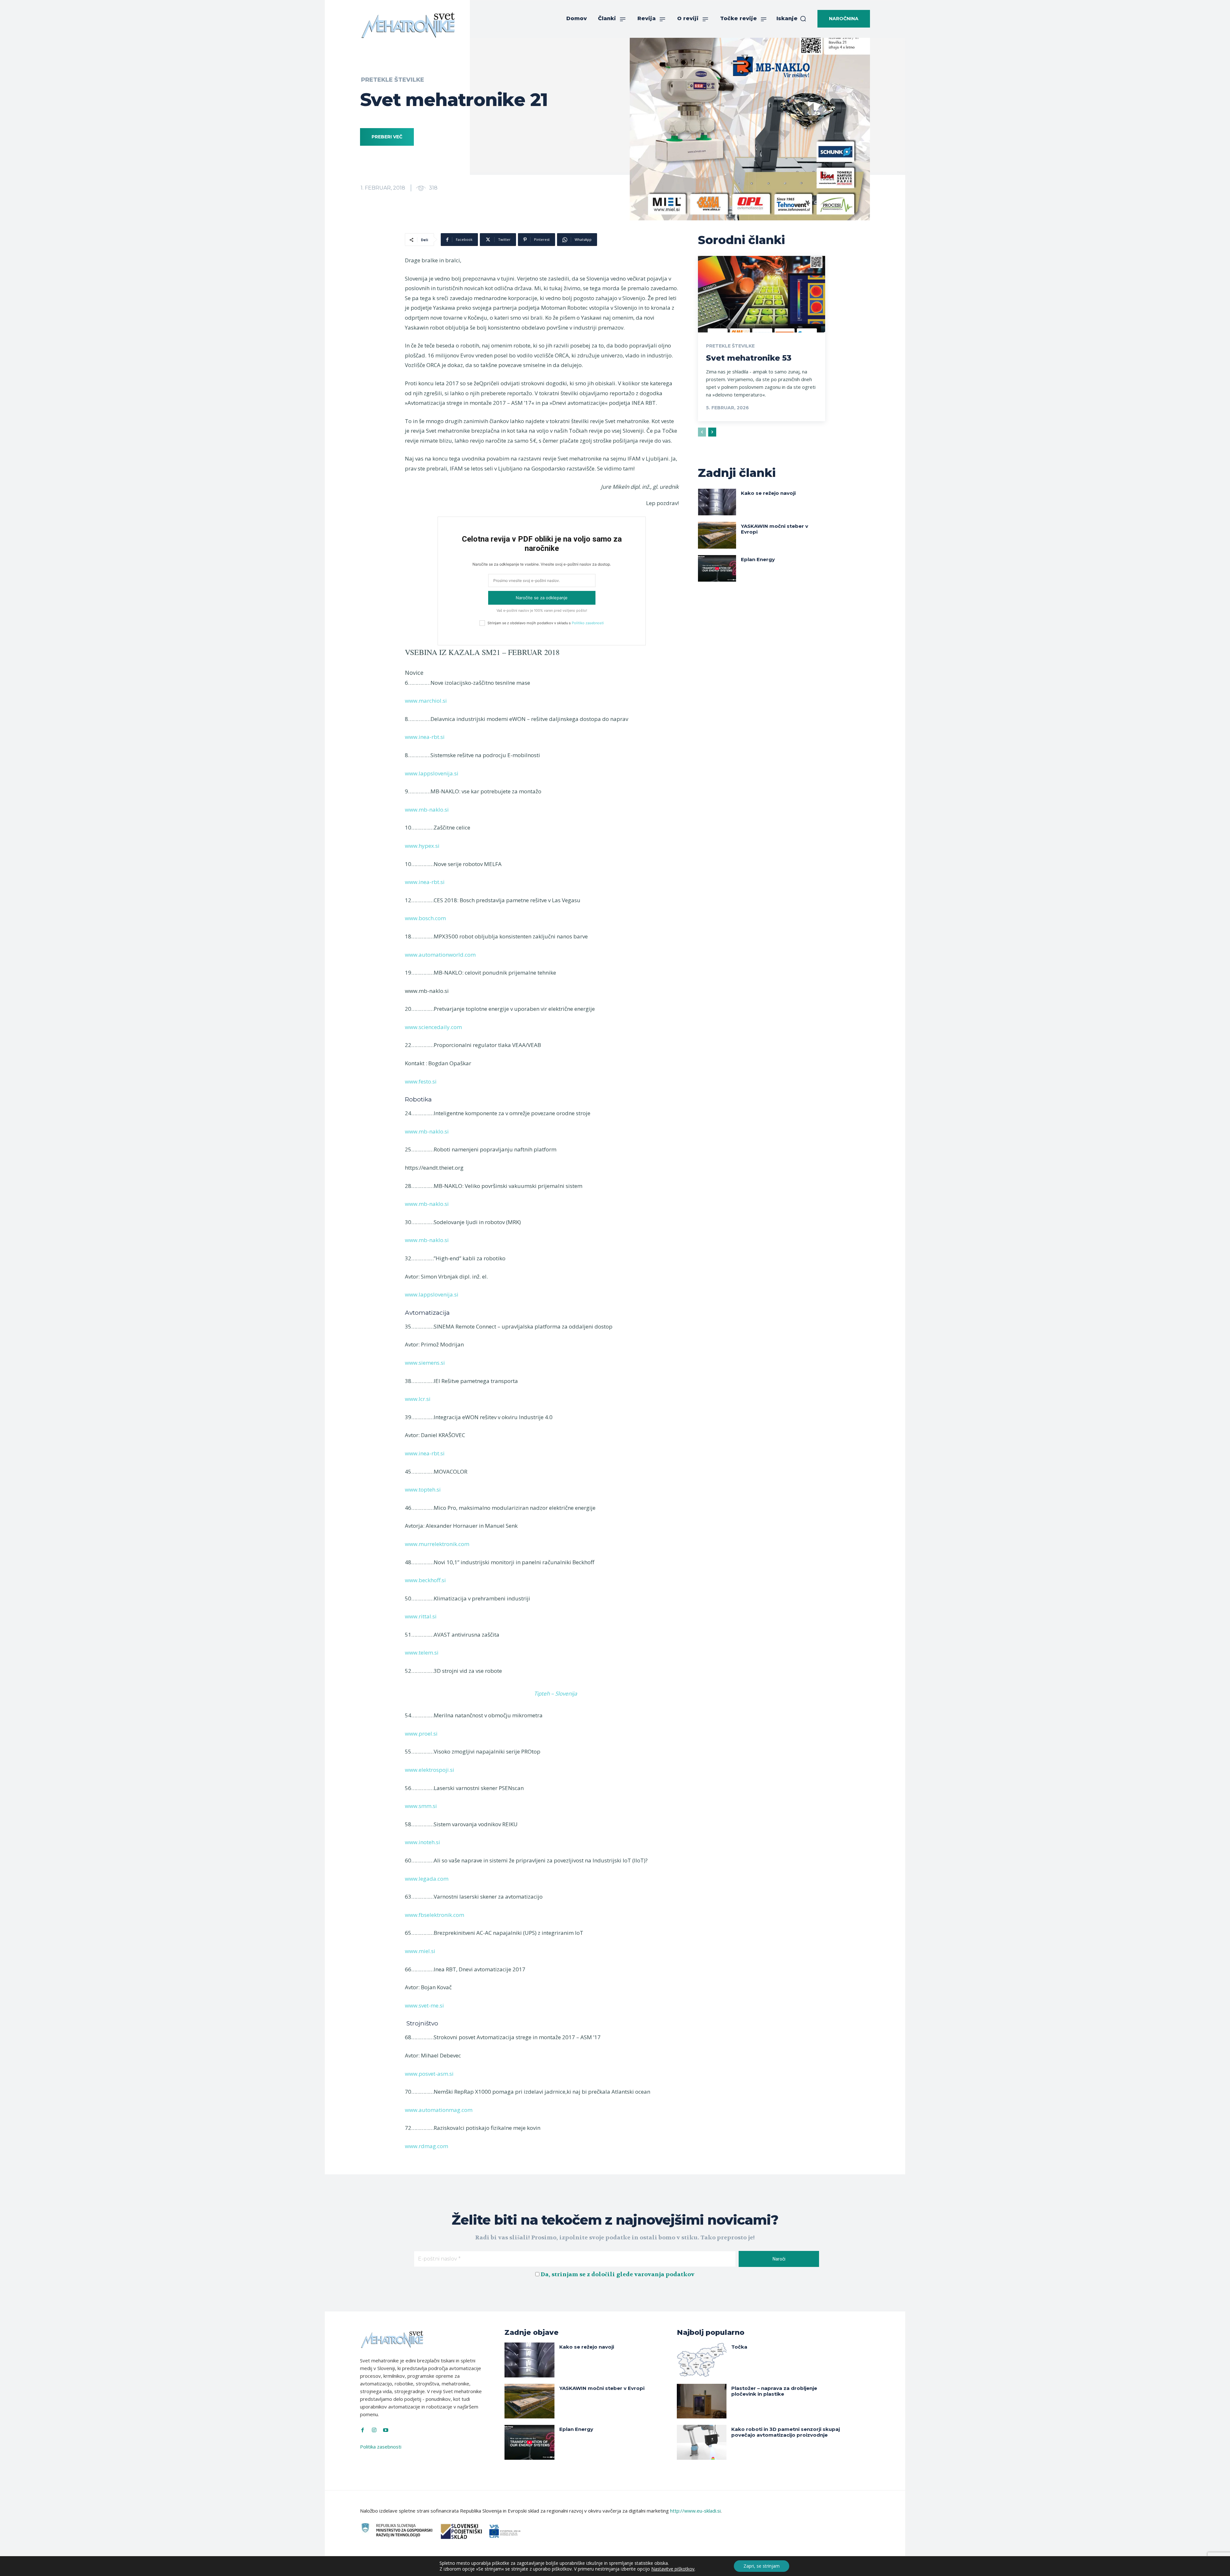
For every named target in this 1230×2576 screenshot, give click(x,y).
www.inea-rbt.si (425, 737)
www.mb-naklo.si (427, 810)
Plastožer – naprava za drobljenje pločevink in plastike (774, 2391)
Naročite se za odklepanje (542, 598)
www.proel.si (421, 1734)
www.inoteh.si (422, 1842)
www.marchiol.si (426, 701)
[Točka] (702, 2360)
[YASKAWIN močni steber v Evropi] (717, 535)
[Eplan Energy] (717, 568)
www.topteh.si (423, 1489)
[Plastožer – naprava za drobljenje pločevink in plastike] (702, 2401)
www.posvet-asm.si (429, 2074)
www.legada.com (427, 1879)
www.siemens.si (425, 1363)
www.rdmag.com (426, 2146)
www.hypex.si (422, 846)
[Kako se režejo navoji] (717, 502)
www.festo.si (421, 1081)
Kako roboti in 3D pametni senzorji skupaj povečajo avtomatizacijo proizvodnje (786, 2432)
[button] (791, 19)
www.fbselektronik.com (435, 1915)
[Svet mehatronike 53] (762, 294)
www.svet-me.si (424, 2005)
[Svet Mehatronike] (408, 25)
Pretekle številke (393, 80)
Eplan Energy (758, 559)
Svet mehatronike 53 (749, 358)
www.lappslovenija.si (432, 773)
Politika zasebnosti (381, 2447)
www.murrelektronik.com (437, 1544)
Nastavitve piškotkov (673, 2569)
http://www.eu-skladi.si (695, 2511)
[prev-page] (702, 432)
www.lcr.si (418, 1399)
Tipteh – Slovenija (555, 1693)
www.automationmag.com (439, 2110)
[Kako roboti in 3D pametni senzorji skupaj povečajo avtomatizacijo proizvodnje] (702, 2442)
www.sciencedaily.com (433, 1027)
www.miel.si (420, 1951)
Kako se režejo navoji (768, 493)
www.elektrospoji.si (430, 1770)
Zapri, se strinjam (762, 2566)
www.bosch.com (425, 918)
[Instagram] (374, 2430)
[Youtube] (386, 2430)
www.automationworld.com (440, 955)
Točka (739, 2347)
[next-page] (712, 432)
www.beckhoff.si (425, 1580)
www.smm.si (421, 1806)
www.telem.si (422, 1652)
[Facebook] (363, 2430)
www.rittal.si (421, 1616)
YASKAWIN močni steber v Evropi (775, 529)
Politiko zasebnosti (588, 623)
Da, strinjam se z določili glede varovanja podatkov (618, 2274)
